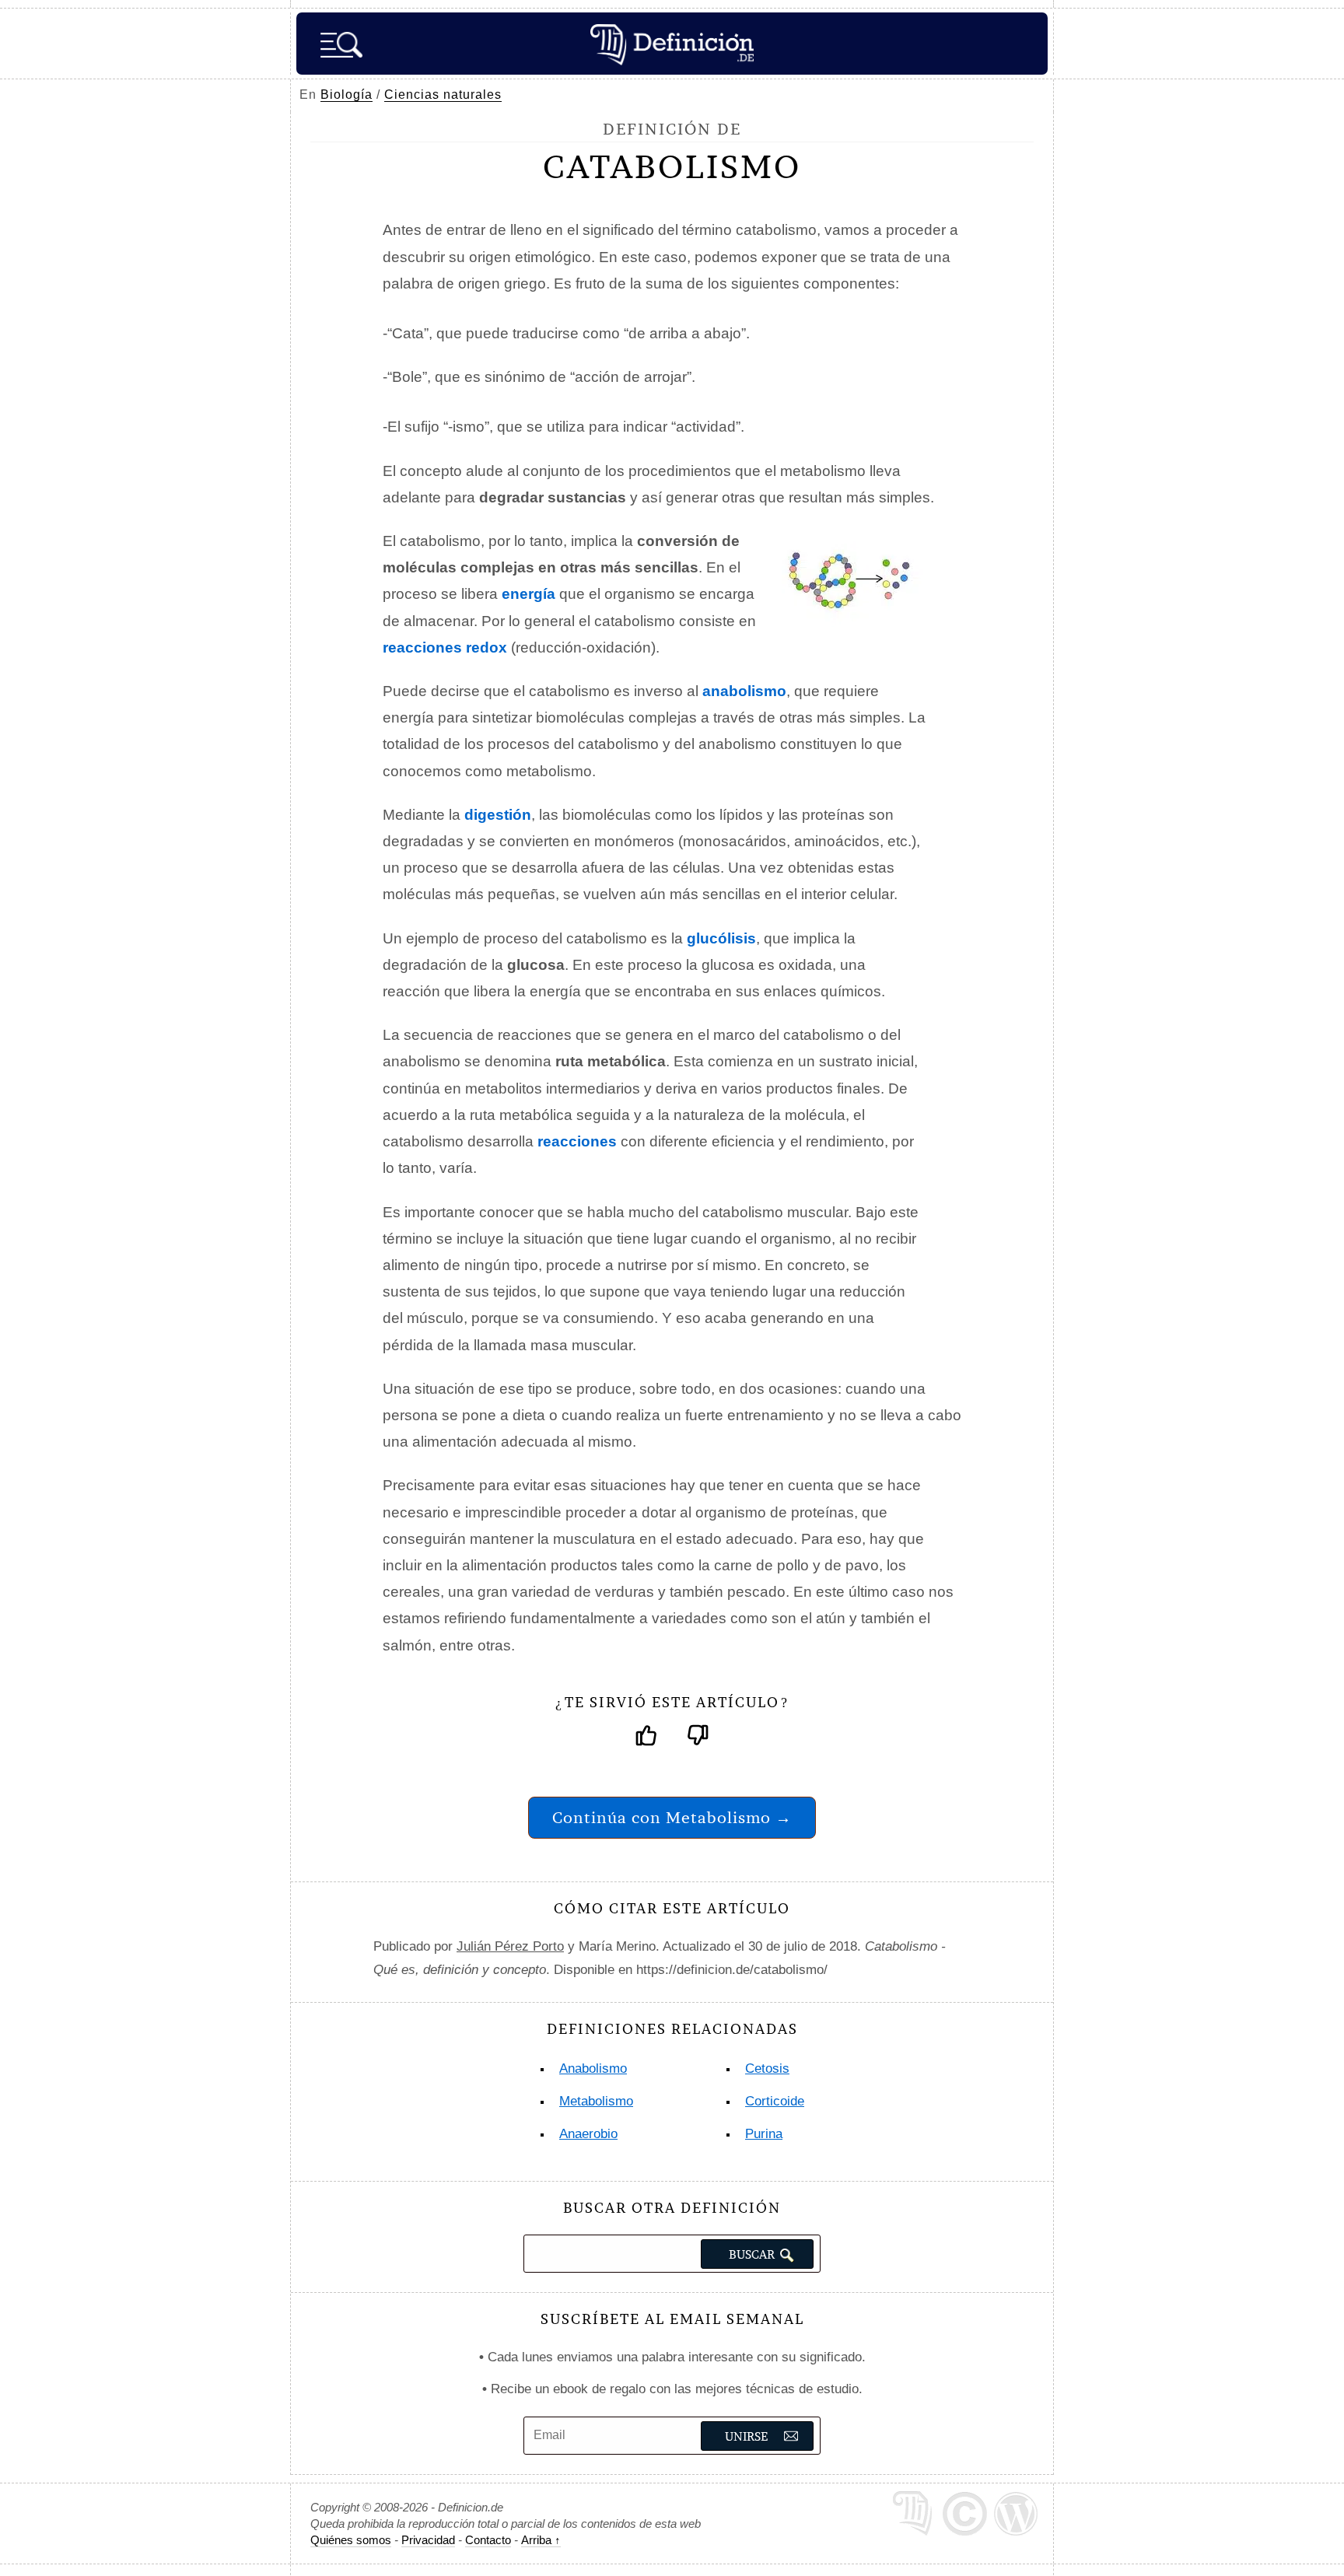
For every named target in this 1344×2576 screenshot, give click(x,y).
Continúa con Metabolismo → (672, 1817)
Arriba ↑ (541, 2540)
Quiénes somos (351, 2540)
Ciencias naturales (443, 94)
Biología (346, 94)
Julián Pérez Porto (510, 1946)
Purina (764, 2134)
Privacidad (428, 2540)
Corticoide (775, 2101)
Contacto (488, 2540)
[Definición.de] (672, 44)
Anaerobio (588, 2134)
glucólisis (721, 938)
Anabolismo (593, 2068)
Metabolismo (596, 2101)
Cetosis (767, 2068)
